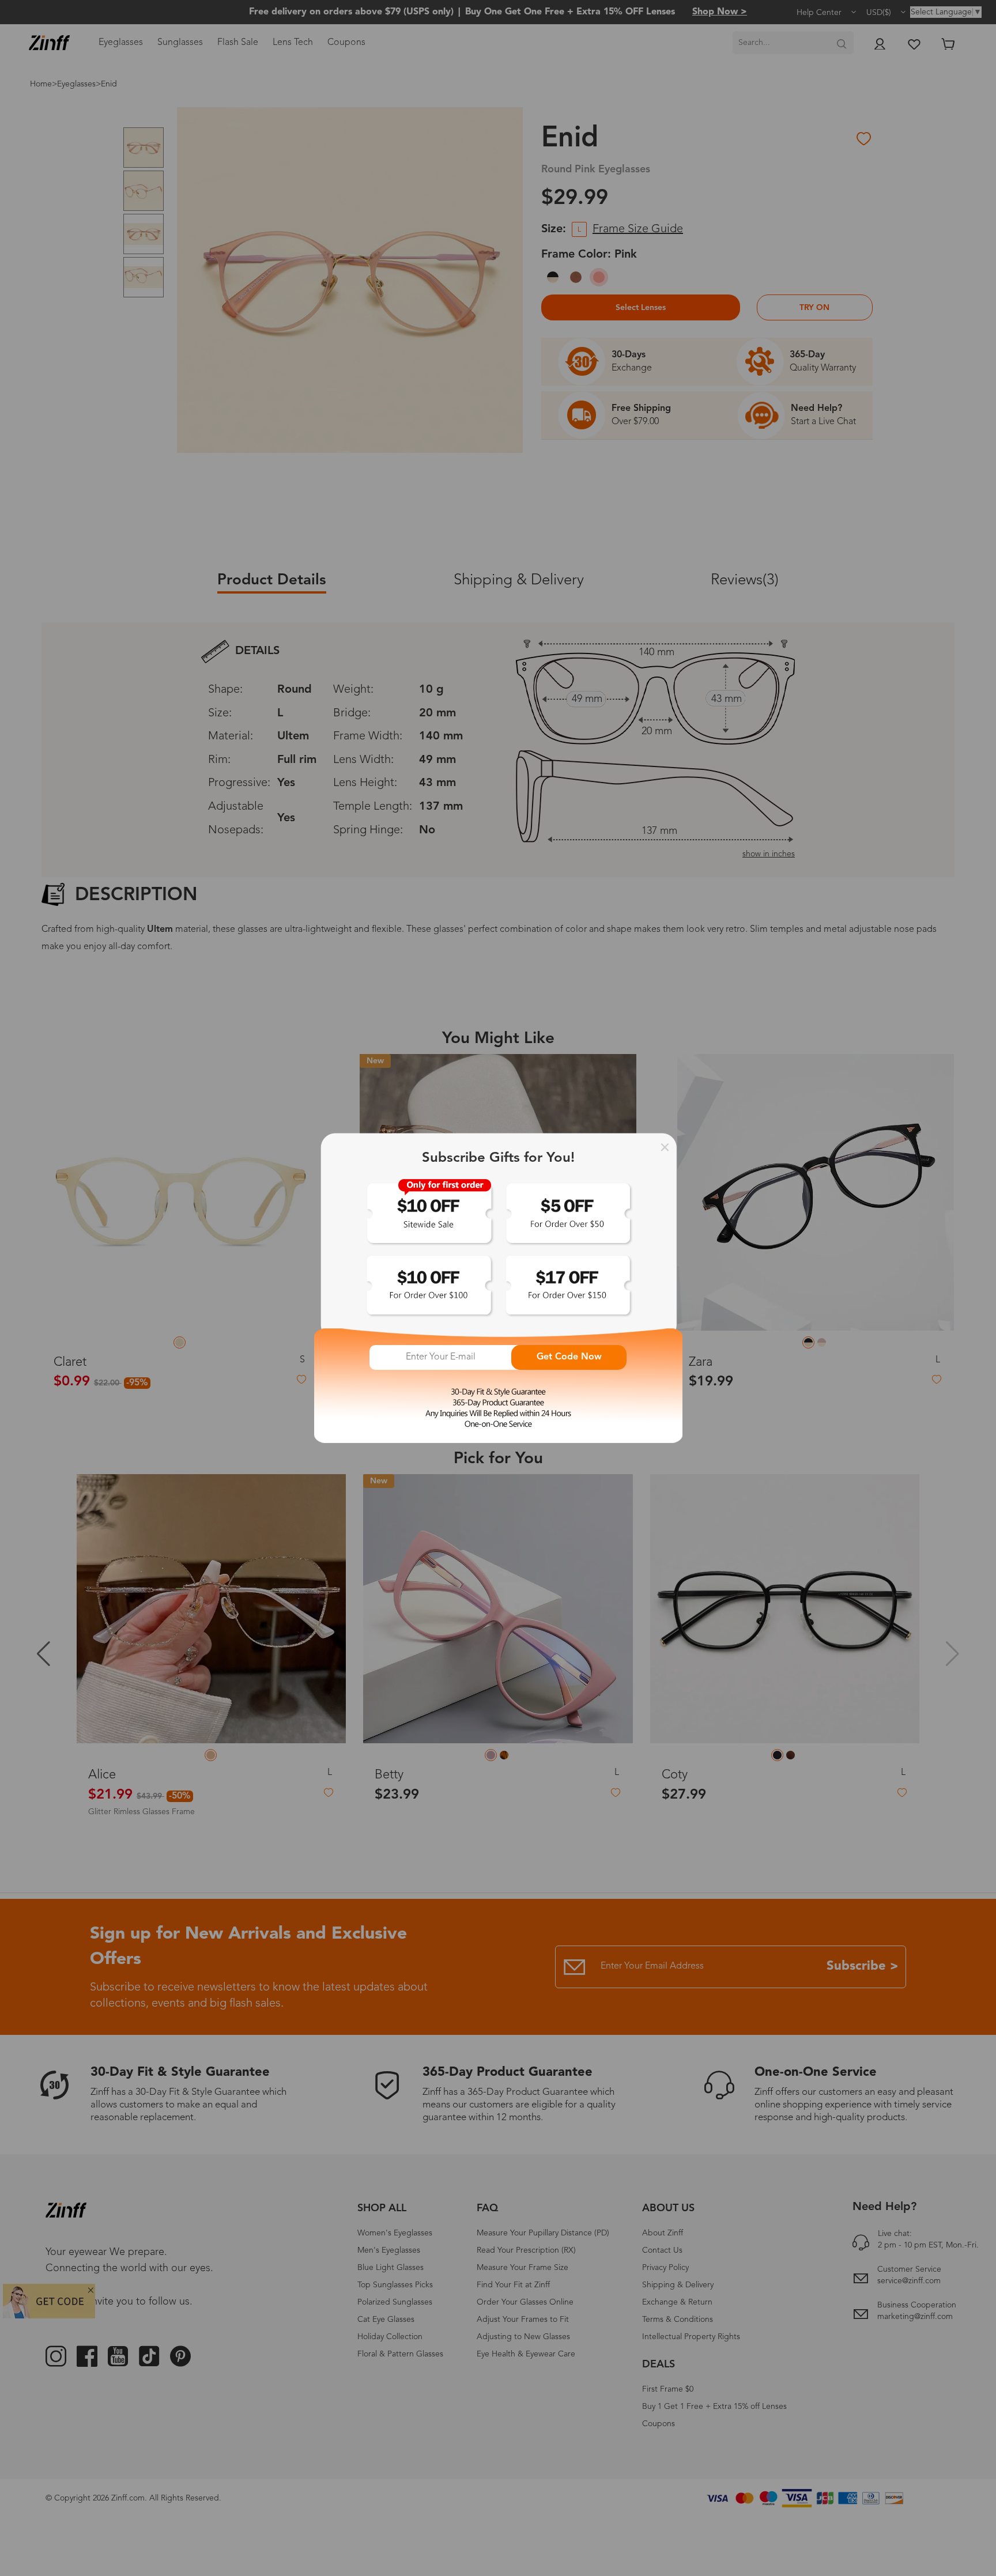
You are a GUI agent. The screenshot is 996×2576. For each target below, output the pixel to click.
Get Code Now (569, 1357)
